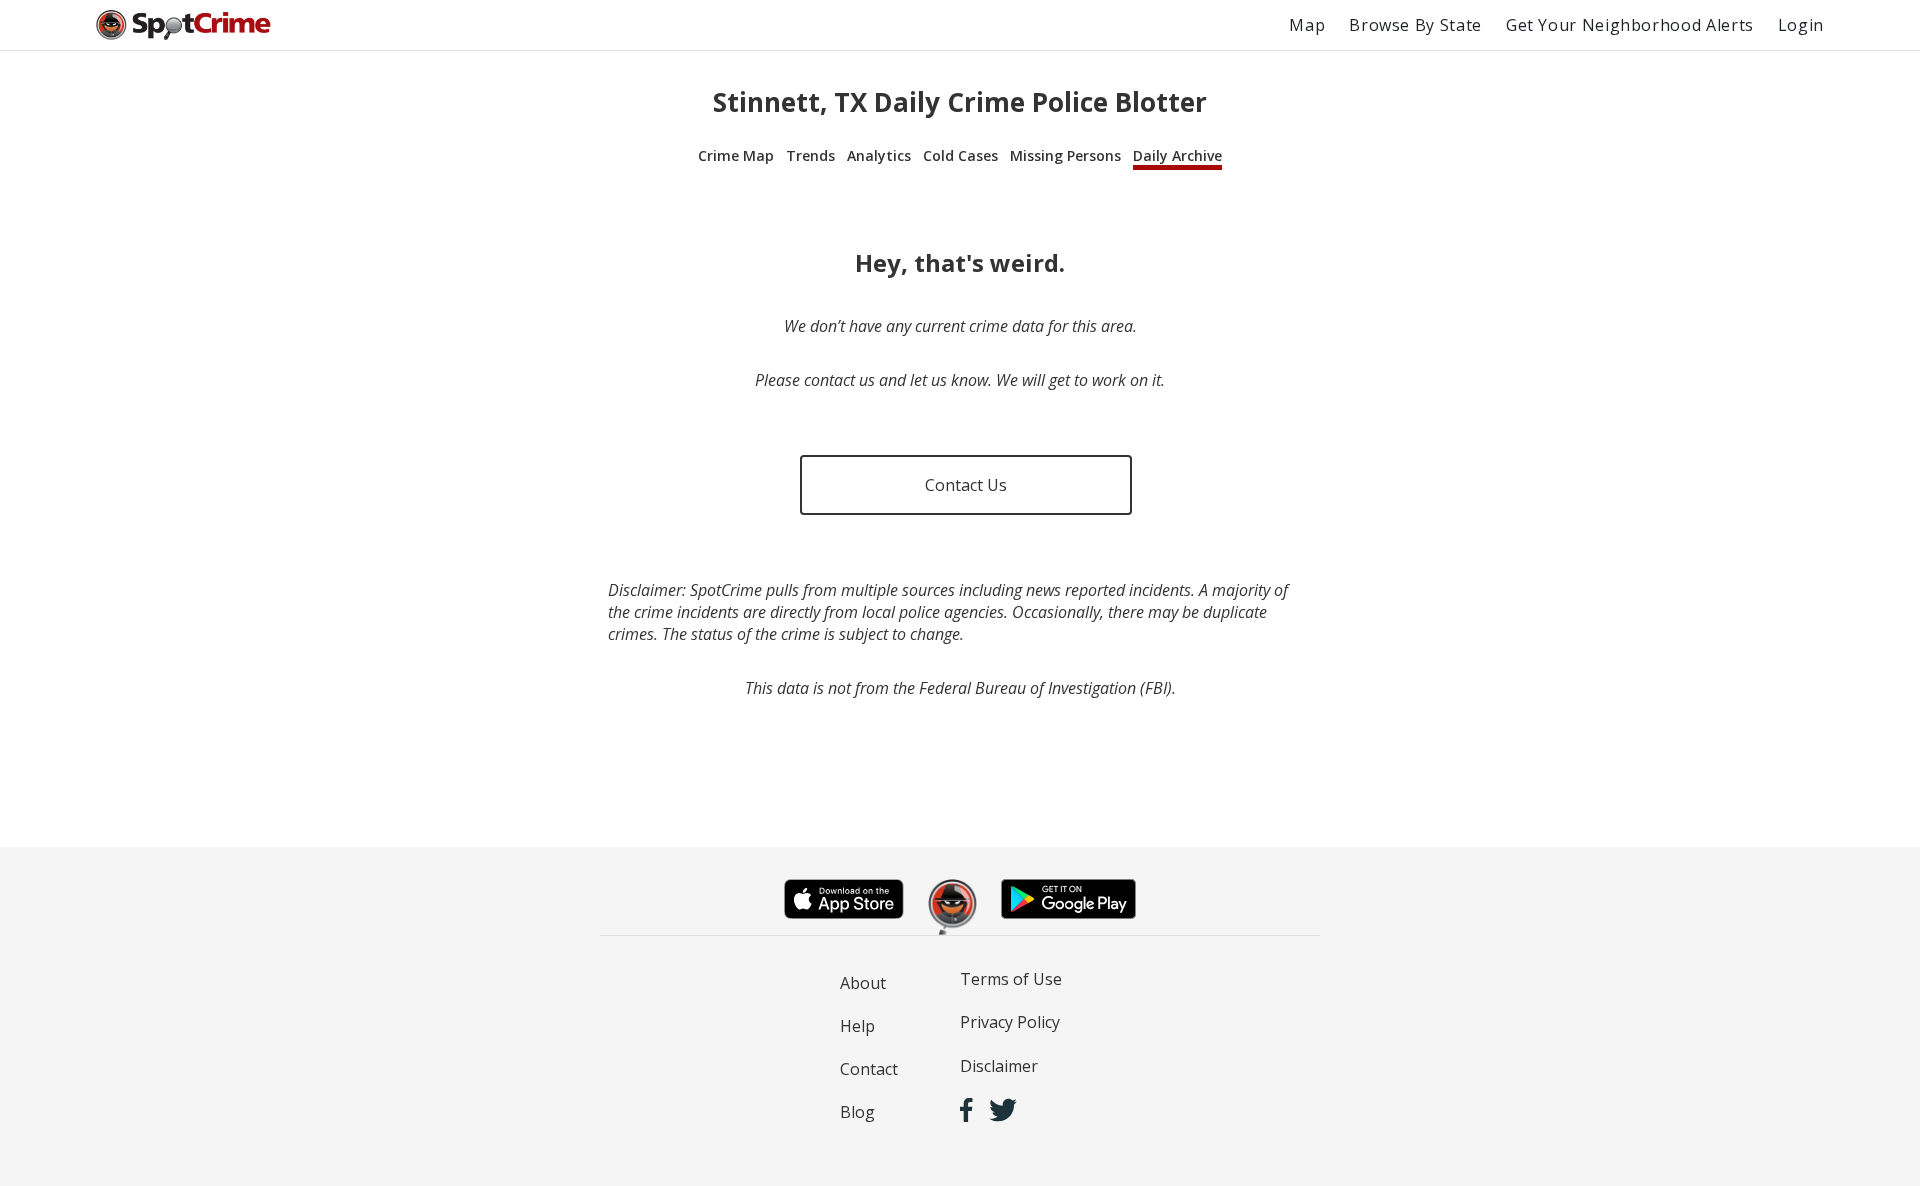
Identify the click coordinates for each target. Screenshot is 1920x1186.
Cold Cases (960, 155)
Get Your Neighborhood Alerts (1630, 25)
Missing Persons (1065, 155)
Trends (810, 155)
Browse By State (1415, 25)
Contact (869, 1069)
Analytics (879, 155)
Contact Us (966, 485)
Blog (857, 1112)
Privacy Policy (1010, 1022)
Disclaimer (999, 1066)
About (863, 983)
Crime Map (736, 155)
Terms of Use (1011, 979)
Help (857, 1026)
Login (1801, 25)
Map (1307, 25)
